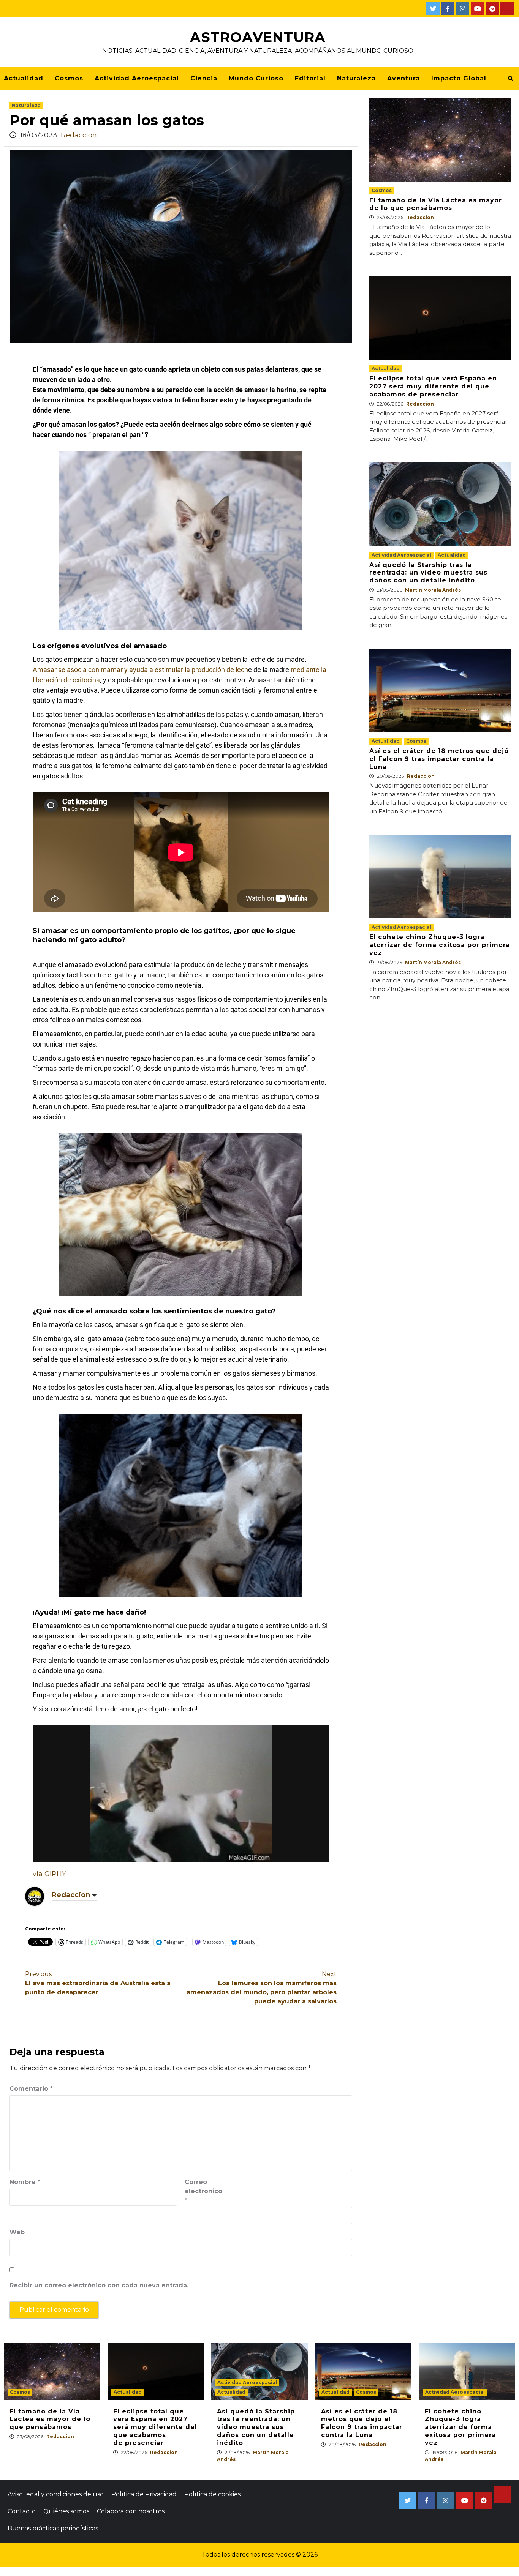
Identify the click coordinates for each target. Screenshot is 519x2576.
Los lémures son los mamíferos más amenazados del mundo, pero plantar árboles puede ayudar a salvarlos (262, 1988)
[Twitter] (433, 9)
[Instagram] (463, 9)
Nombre (25, 2182)
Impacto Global (459, 78)
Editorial (310, 78)
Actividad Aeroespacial (137, 78)
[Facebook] (448, 9)
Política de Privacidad (144, 2494)
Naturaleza (356, 78)
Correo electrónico (203, 2191)
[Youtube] (477, 9)
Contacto (22, 2511)
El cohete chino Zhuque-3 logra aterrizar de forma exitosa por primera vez (440, 945)
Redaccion (79, 135)
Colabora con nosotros (131, 2511)
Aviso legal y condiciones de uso (56, 2494)
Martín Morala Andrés (433, 590)
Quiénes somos (66, 2511)
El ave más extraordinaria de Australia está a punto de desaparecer (98, 1983)
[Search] (510, 79)
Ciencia (204, 78)
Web (17, 2232)
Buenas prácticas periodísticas (53, 2528)
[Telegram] (492, 9)
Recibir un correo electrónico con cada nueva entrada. (99, 2285)
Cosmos (69, 78)
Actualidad (24, 78)
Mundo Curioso (256, 78)
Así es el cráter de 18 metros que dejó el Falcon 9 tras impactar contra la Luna (439, 759)
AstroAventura (258, 37)
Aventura (403, 78)
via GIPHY (49, 1874)
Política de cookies (212, 2494)
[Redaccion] (35, 1896)
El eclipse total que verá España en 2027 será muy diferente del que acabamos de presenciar (433, 386)
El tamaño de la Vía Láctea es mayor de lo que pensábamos (436, 204)
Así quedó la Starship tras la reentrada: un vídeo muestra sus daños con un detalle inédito (428, 573)
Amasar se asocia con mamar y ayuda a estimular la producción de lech (140, 670)
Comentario (31, 2089)
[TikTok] (507, 9)
